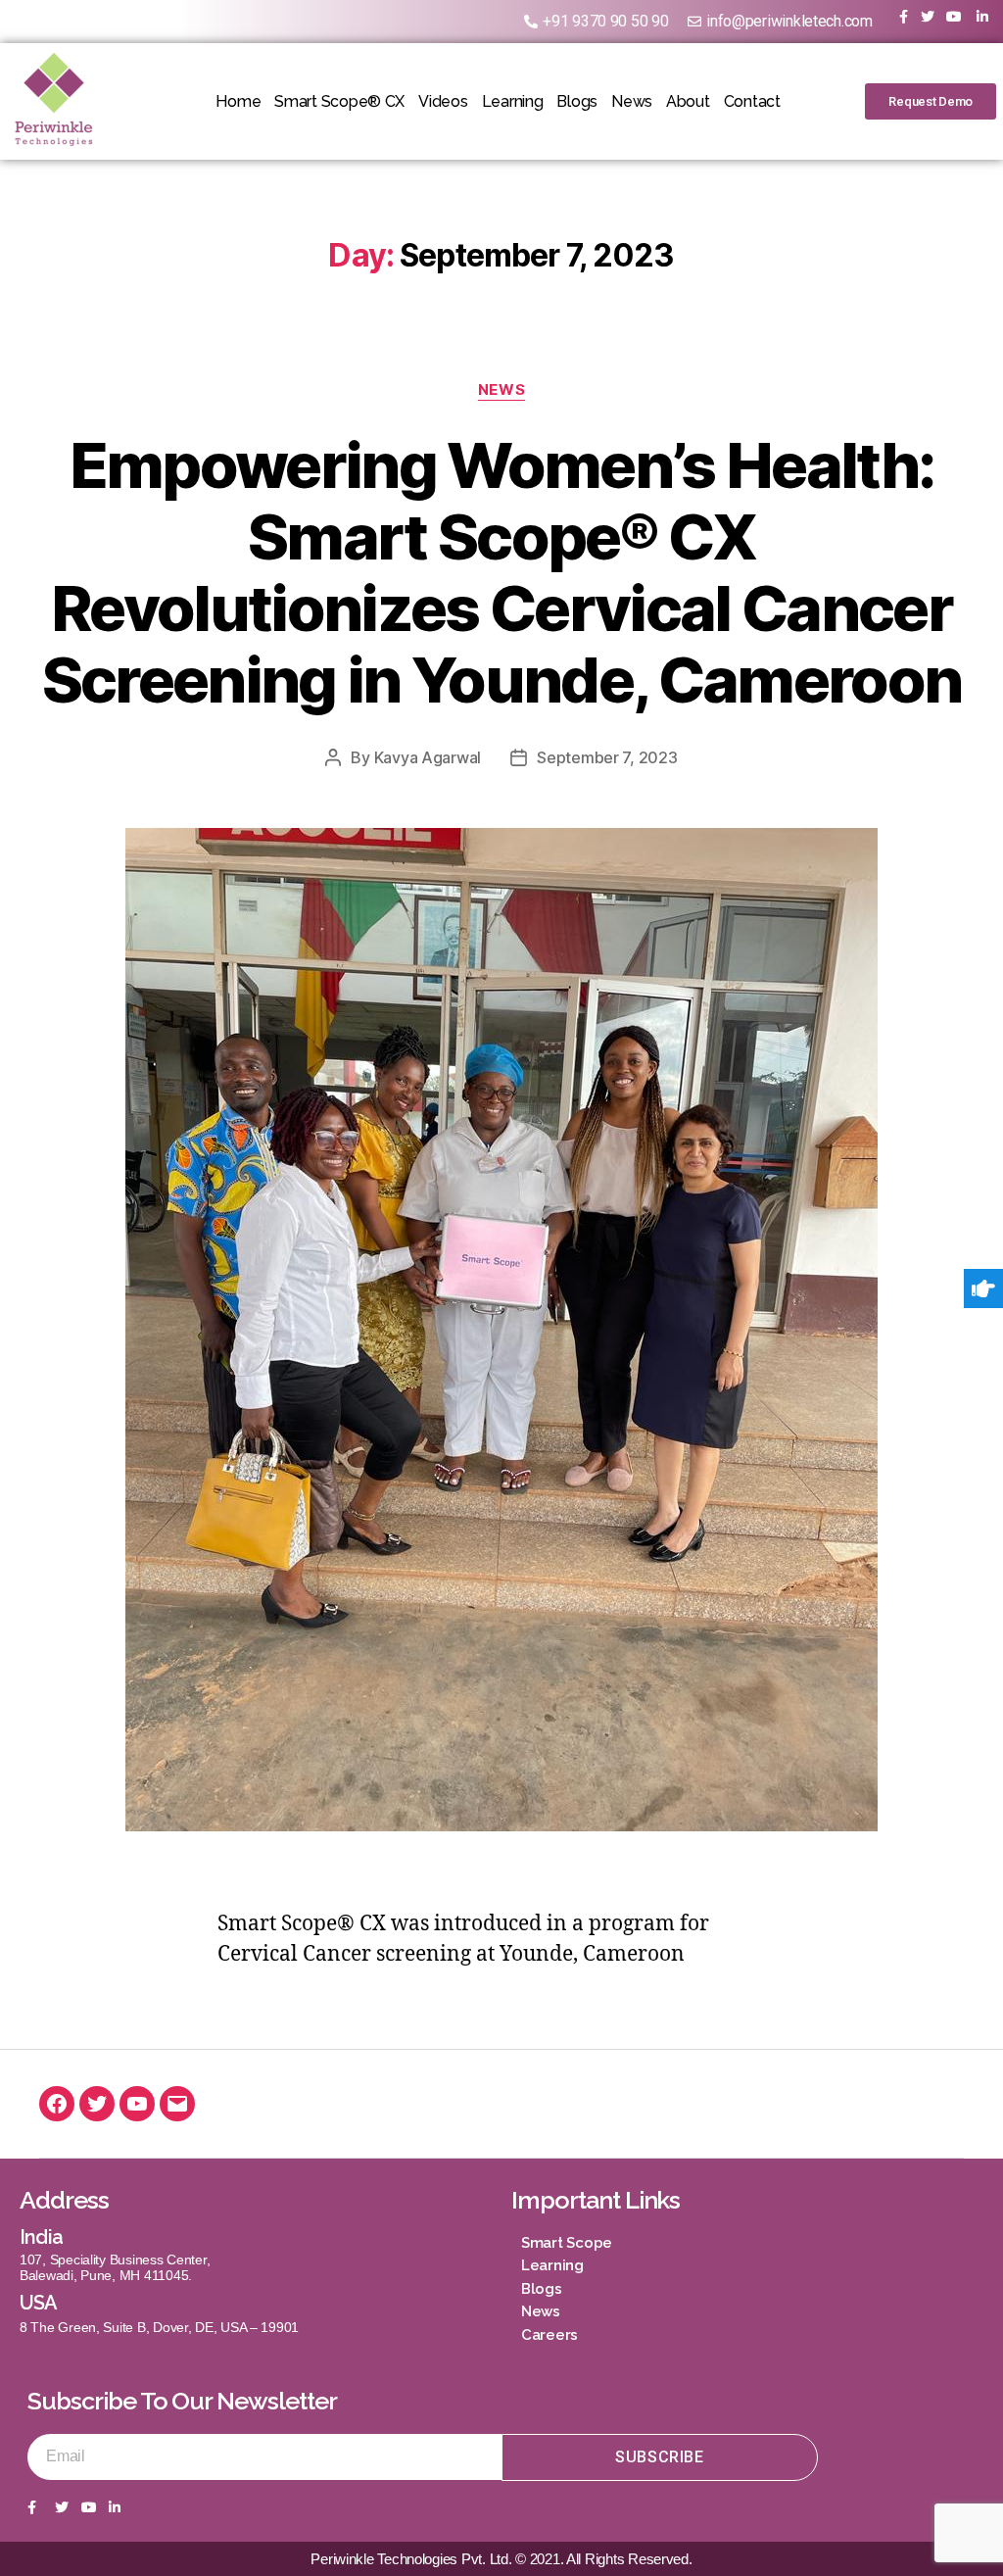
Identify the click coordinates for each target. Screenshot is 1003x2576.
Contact (752, 101)
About (688, 101)
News (632, 101)
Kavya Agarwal (428, 757)
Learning (513, 101)
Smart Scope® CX (339, 101)
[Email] (177, 2104)
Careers (549, 2335)
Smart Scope (567, 2243)
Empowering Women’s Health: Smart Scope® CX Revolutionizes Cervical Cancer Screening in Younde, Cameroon (502, 572)
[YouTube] (137, 2104)
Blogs (577, 101)
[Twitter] (97, 2104)
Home (238, 101)
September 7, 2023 (607, 757)
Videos (443, 101)
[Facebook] (57, 2104)
